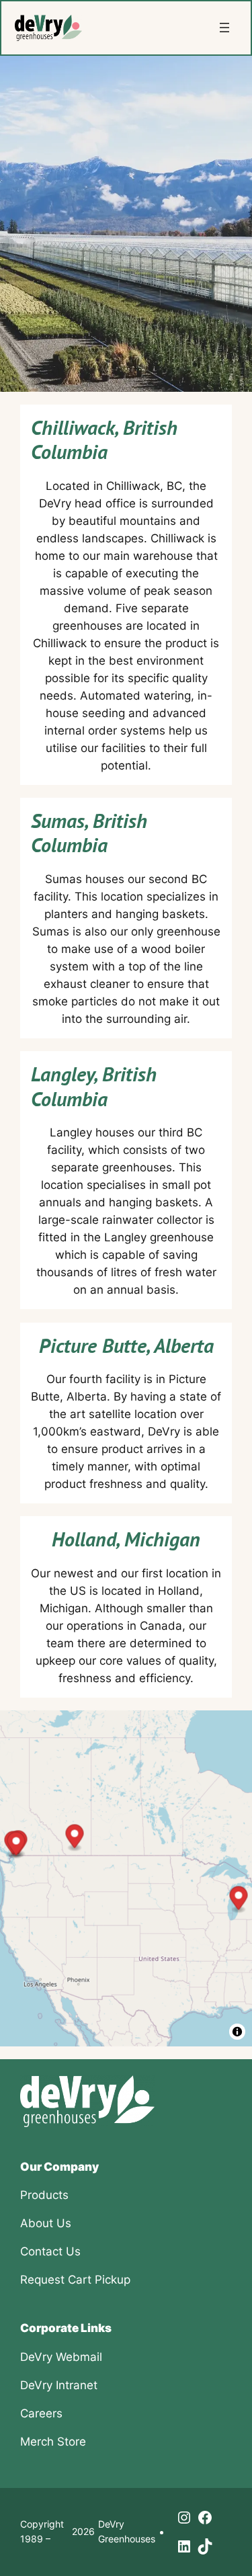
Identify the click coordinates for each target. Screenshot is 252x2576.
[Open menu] (224, 28)
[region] (126, 1878)
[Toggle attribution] (237, 2032)
